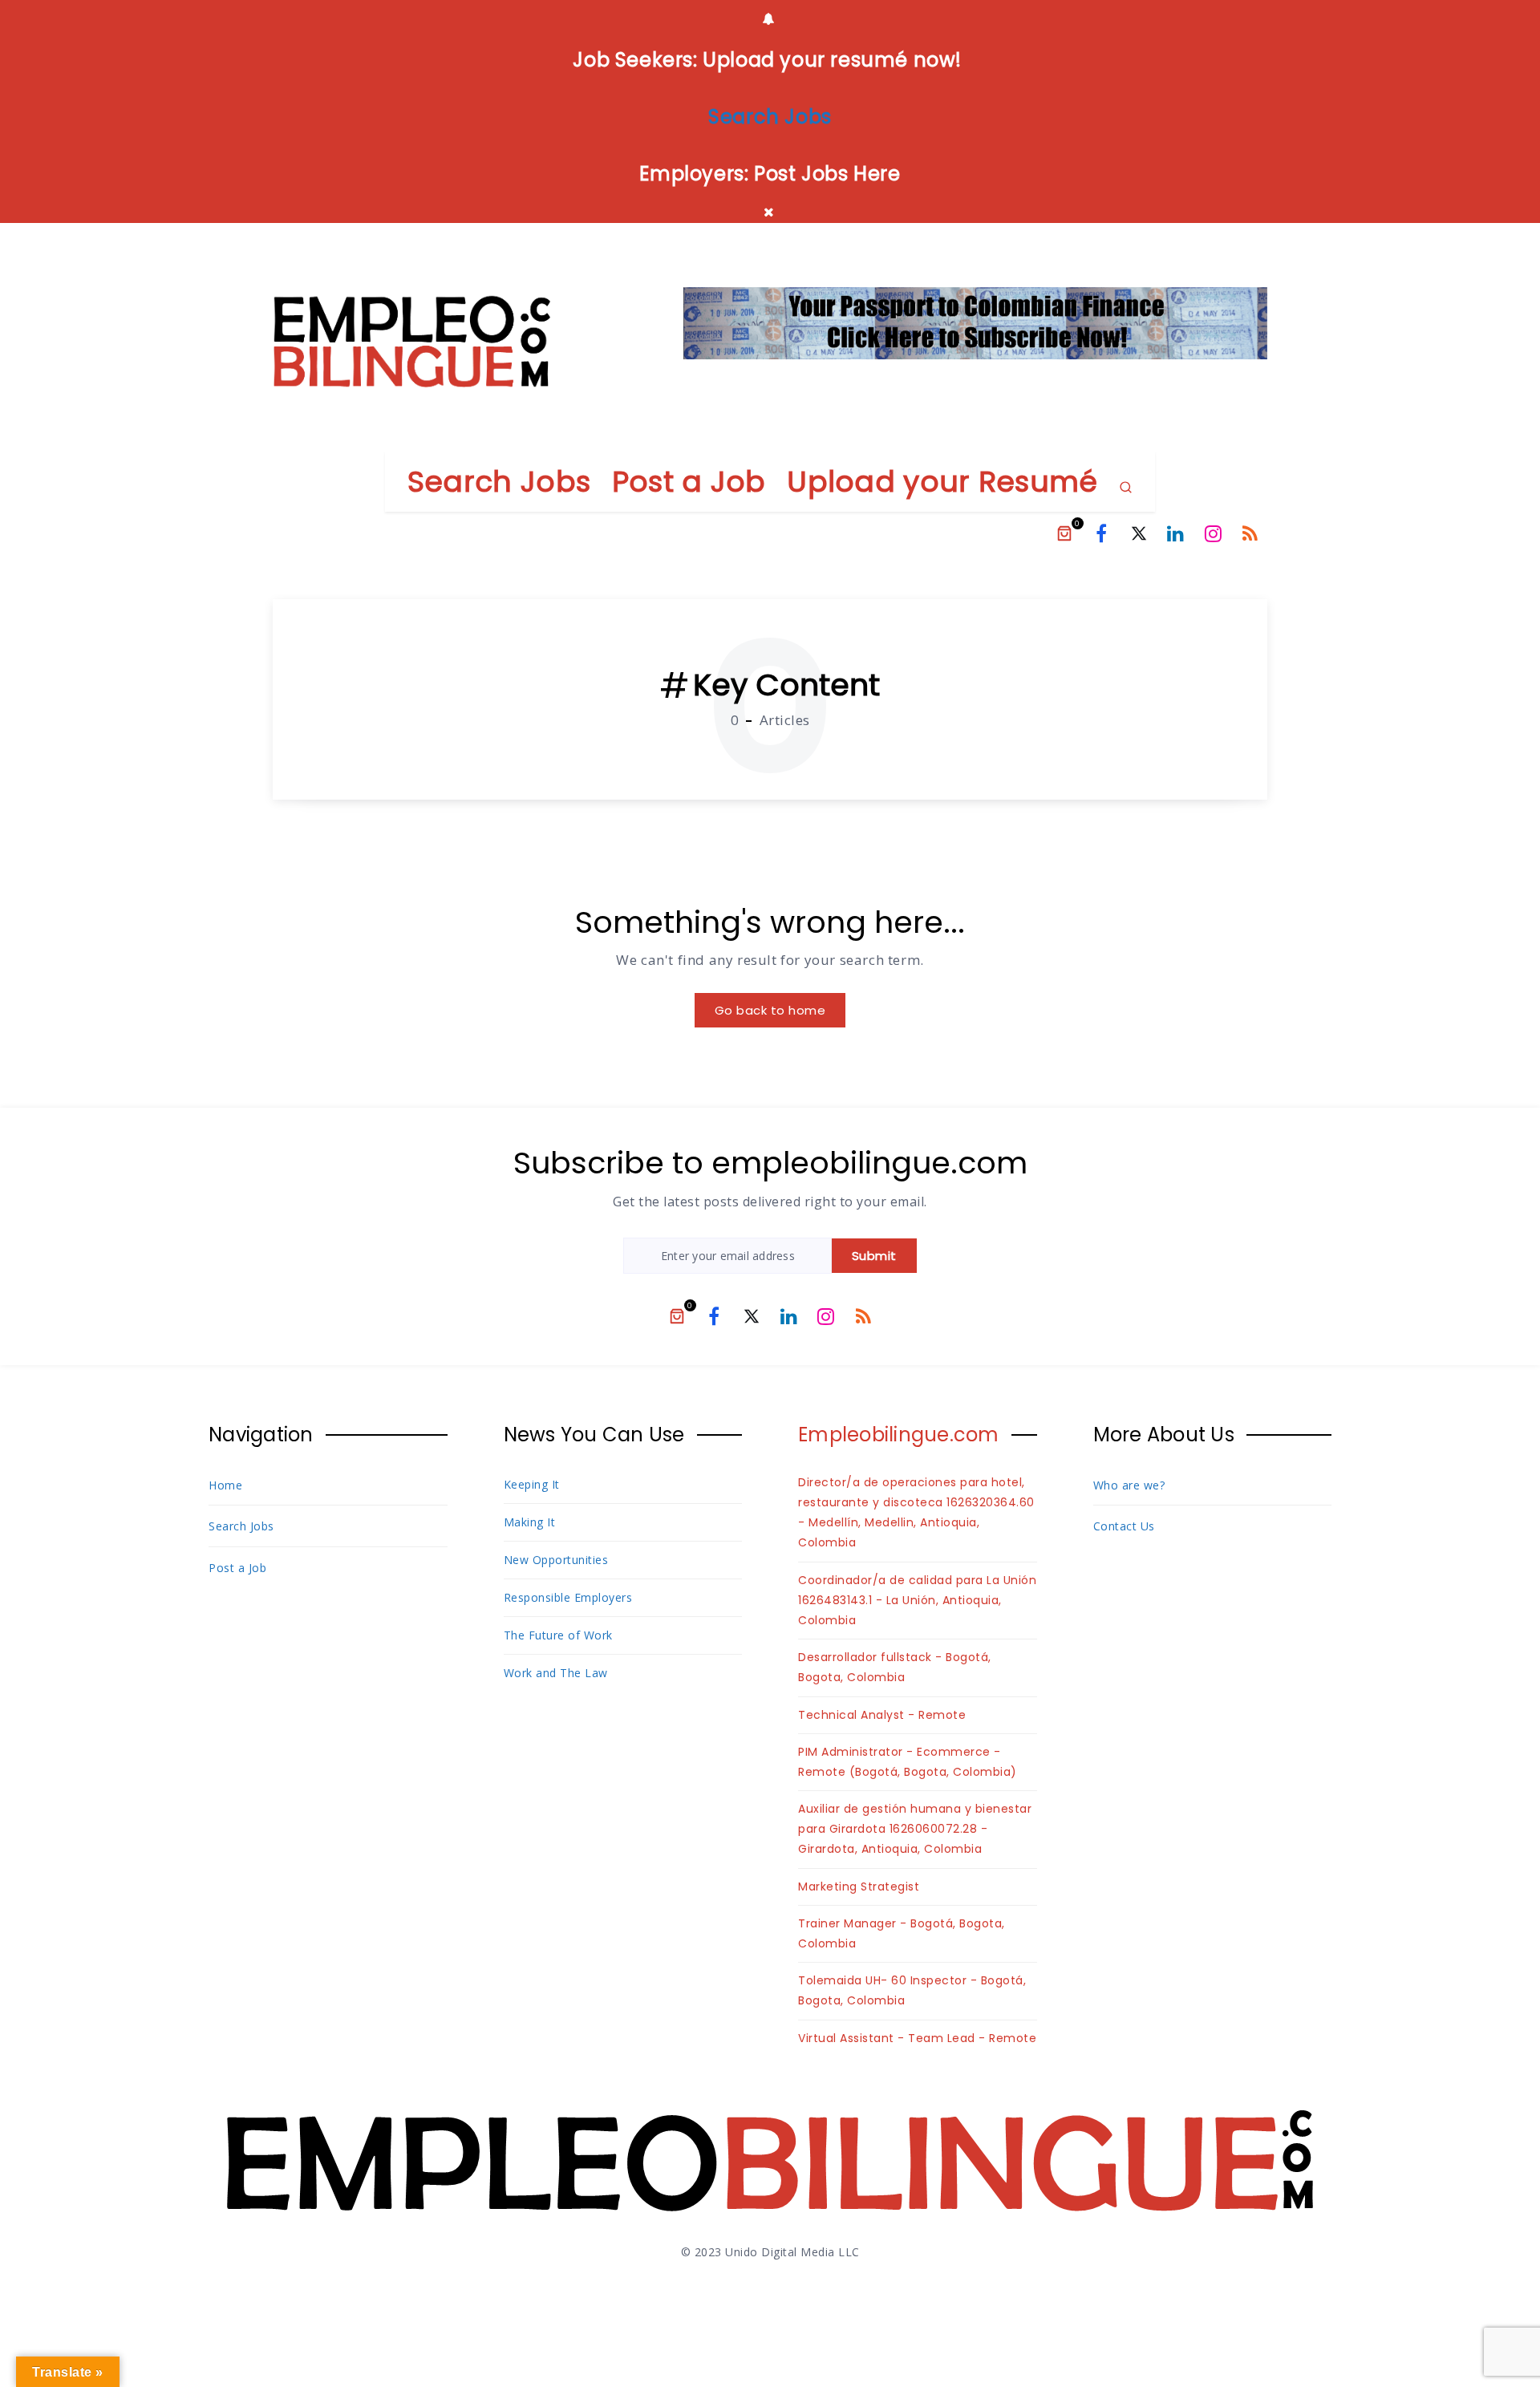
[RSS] (1250, 533)
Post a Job (689, 482)
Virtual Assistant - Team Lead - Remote (917, 2038)
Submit (874, 1256)
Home (225, 1485)
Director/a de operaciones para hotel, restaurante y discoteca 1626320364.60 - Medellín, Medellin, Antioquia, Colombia (916, 1513)
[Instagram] (1214, 533)
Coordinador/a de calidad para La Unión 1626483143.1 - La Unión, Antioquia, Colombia (917, 1600)
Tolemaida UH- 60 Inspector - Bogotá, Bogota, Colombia (912, 1990)
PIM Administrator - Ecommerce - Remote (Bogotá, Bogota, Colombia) (908, 1762)
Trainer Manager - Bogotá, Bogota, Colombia (902, 1933)
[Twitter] (1139, 533)
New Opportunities (556, 1560)
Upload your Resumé (942, 482)
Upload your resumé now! (833, 60)
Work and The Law (556, 1673)
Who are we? (1129, 1485)
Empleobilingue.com (899, 1435)
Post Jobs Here (827, 174)
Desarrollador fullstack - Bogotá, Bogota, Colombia (895, 1667)
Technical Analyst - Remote (882, 1715)
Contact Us (1124, 1526)
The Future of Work (558, 1635)
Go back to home (770, 1010)
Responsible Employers (568, 1597)
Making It (530, 1522)
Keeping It (532, 1484)
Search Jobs (499, 482)
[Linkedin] (1176, 533)
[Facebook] (1101, 533)
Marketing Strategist (859, 1886)
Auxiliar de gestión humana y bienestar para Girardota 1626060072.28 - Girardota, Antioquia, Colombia (915, 1829)
